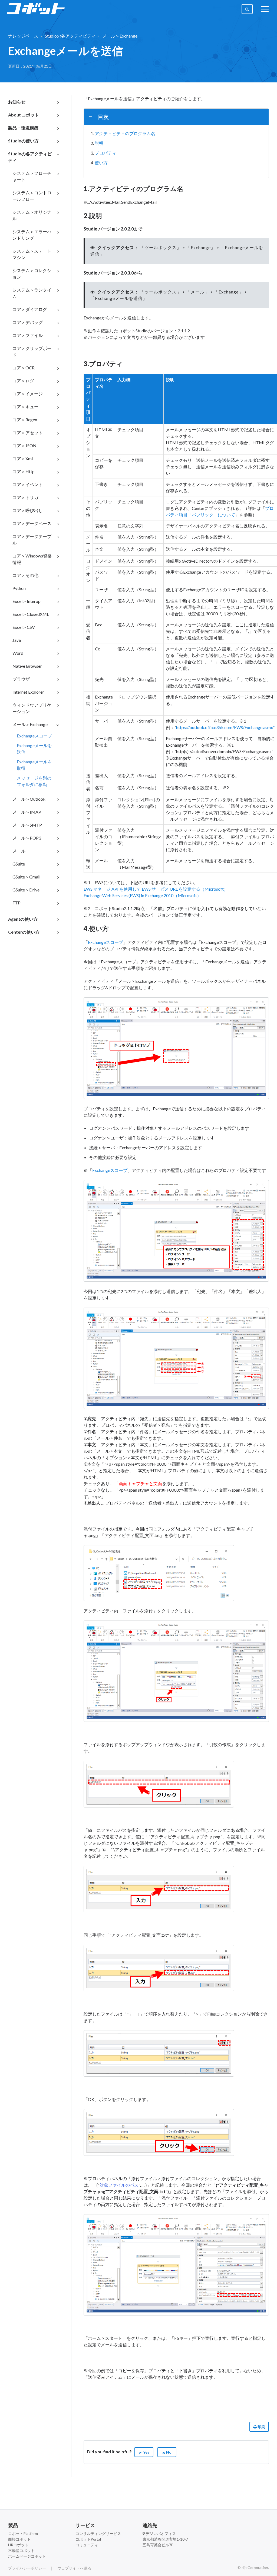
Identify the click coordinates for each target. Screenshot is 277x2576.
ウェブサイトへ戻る (74, 2568)
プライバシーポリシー (27, 2568)
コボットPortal (88, 2539)
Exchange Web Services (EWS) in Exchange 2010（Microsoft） (142, 895)
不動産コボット (21, 2550)
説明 (99, 143)
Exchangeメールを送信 (34, 749)
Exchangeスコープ (34, 736)
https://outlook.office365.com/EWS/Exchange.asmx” (225, 727)
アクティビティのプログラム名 (125, 133)
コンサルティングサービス (98, 2533)
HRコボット (18, 2545)
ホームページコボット (27, 2556)
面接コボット (19, 2539)
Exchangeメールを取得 (34, 765)
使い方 (101, 163)
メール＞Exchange (120, 36)
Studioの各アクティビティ (70, 36)
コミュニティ (87, 2545)
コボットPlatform (23, 2533)
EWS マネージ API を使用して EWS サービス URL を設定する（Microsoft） (156, 889)
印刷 (261, 2427)
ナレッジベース (23, 36)
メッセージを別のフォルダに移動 (34, 781)
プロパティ (105, 153)
